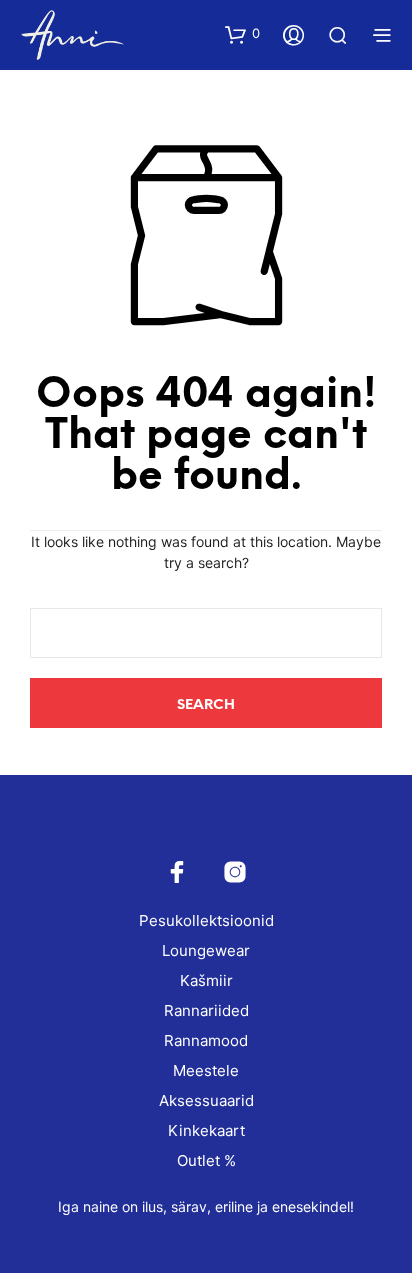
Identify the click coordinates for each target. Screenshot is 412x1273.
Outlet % (206, 1160)
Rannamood (206, 1040)
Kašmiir (206, 980)
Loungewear (206, 950)
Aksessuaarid (206, 1100)
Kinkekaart (206, 1130)
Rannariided (206, 1010)
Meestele (206, 1070)
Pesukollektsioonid (206, 920)
